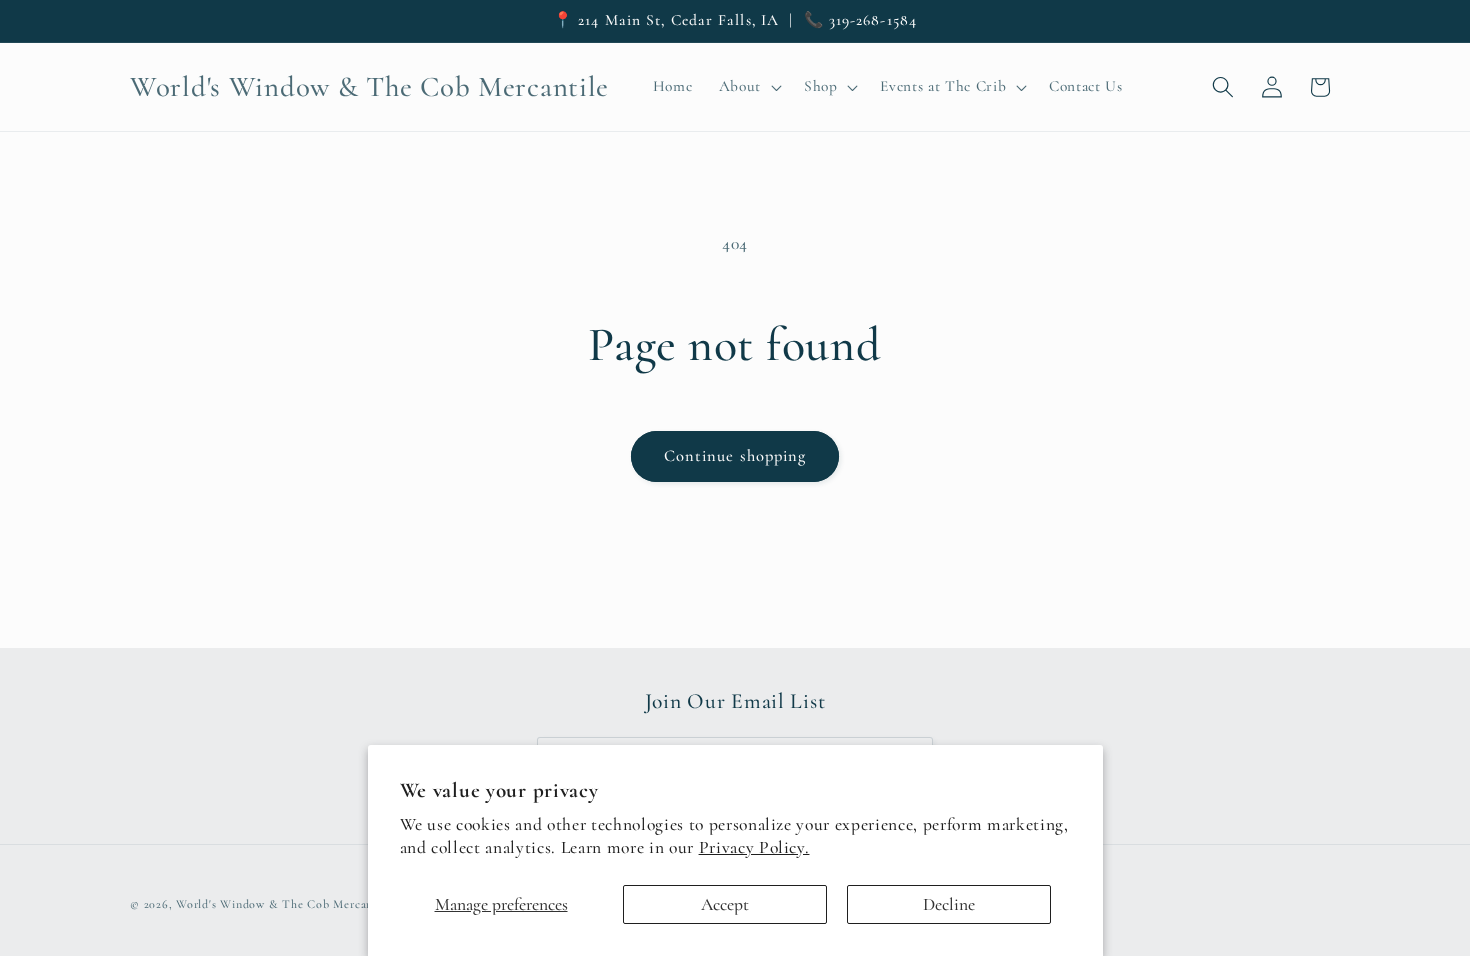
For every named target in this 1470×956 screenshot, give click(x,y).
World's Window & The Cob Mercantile (283, 904)
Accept (725, 904)
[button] (747, 87)
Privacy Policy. (754, 847)
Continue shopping (735, 456)
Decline (949, 904)
